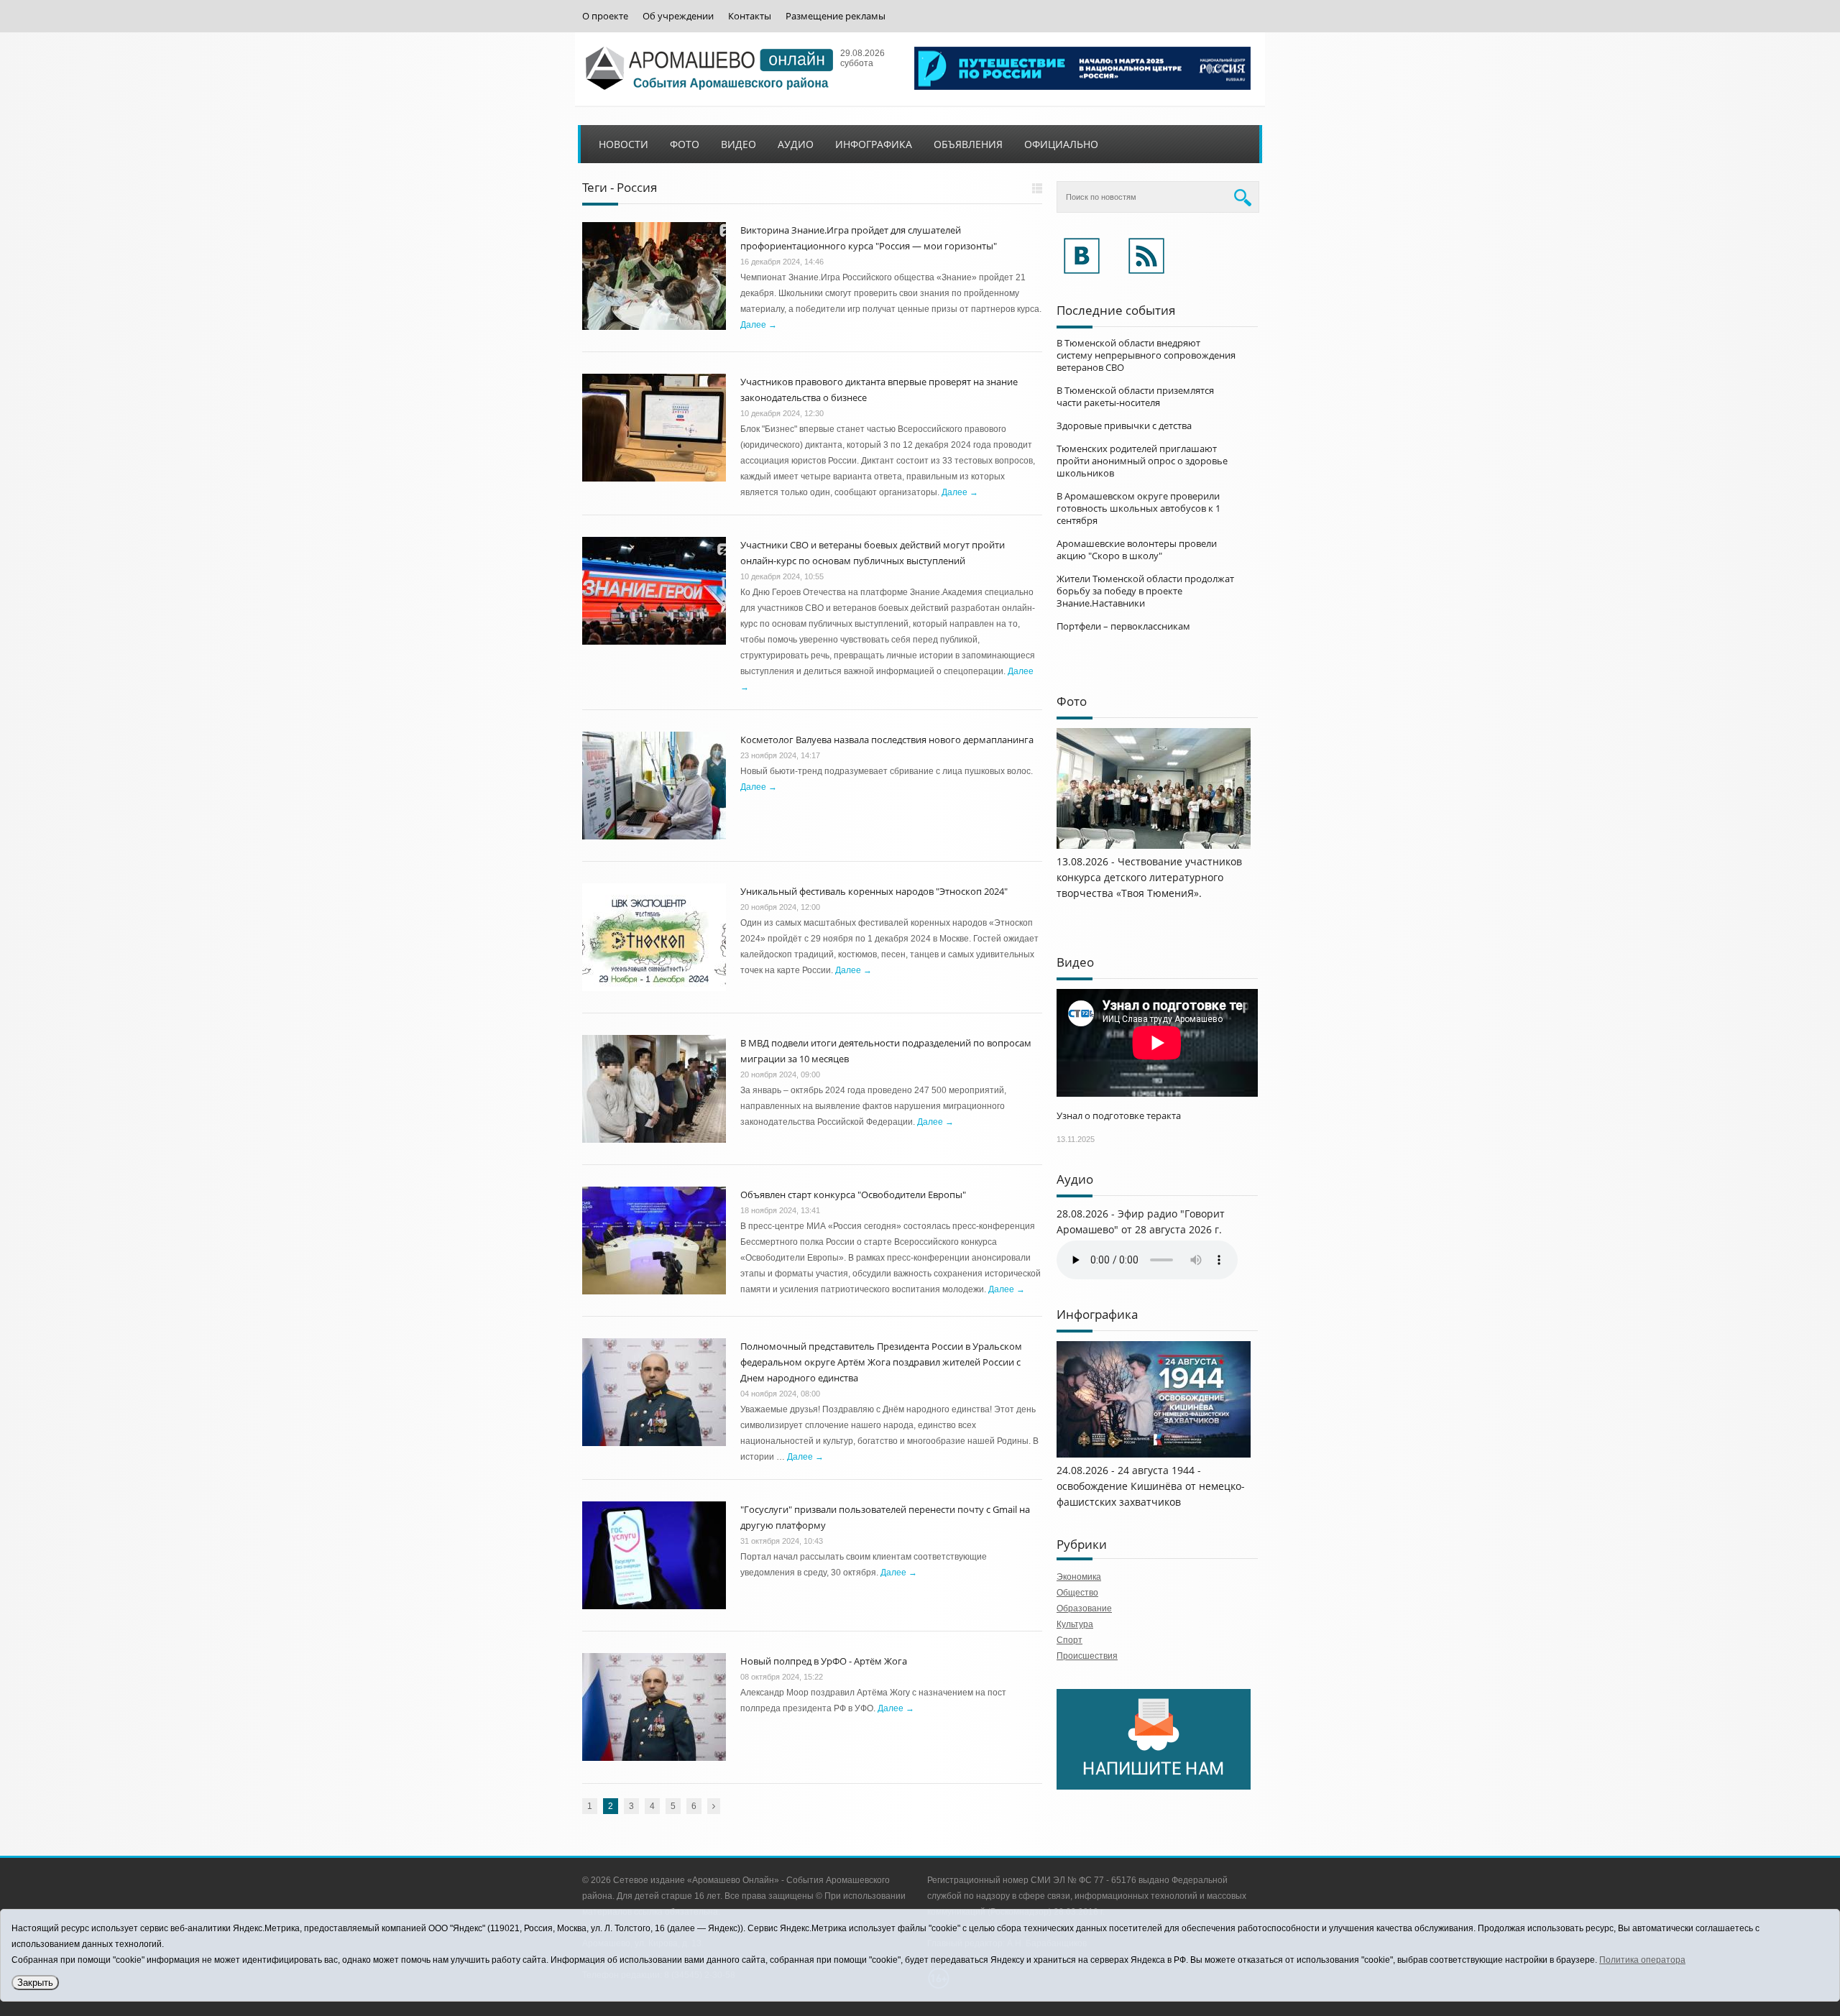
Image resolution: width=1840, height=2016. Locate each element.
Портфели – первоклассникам (1123, 626)
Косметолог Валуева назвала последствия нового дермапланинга (887, 740)
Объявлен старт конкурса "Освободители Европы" (853, 1195)
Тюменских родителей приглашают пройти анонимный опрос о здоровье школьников (1142, 461)
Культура (1075, 1624)
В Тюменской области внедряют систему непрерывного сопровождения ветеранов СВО (1146, 355)
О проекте (605, 16)
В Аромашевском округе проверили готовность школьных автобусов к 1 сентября (1138, 508)
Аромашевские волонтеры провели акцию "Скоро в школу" (1137, 549)
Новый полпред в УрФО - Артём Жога (824, 1661)
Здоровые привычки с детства (1124, 425)
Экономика (1079, 1577)
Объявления (968, 144)
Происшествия (1087, 1656)
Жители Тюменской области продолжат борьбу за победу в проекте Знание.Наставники (1145, 591)
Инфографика (874, 144)
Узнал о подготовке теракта (1119, 1115)
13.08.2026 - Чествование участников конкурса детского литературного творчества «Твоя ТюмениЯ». (1149, 877)
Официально (1061, 144)
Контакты (750, 16)
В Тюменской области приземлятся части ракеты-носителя (1135, 396)
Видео (739, 144)
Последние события (1116, 310)
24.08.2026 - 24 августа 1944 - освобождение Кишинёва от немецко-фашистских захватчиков (1151, 1486)
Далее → (759, 325)
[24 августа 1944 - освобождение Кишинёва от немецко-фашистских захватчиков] (1154, 1455)
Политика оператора (1642, 1960)
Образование (1084, 1608)
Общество (1077, 1593)
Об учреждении (678, 16)
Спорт (1069, 1640)
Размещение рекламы (836, 16)
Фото (685, 144)
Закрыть (35, 1983)
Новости (624, 144)
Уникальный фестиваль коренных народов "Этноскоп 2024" (874, 891)
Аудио (796, 144)
